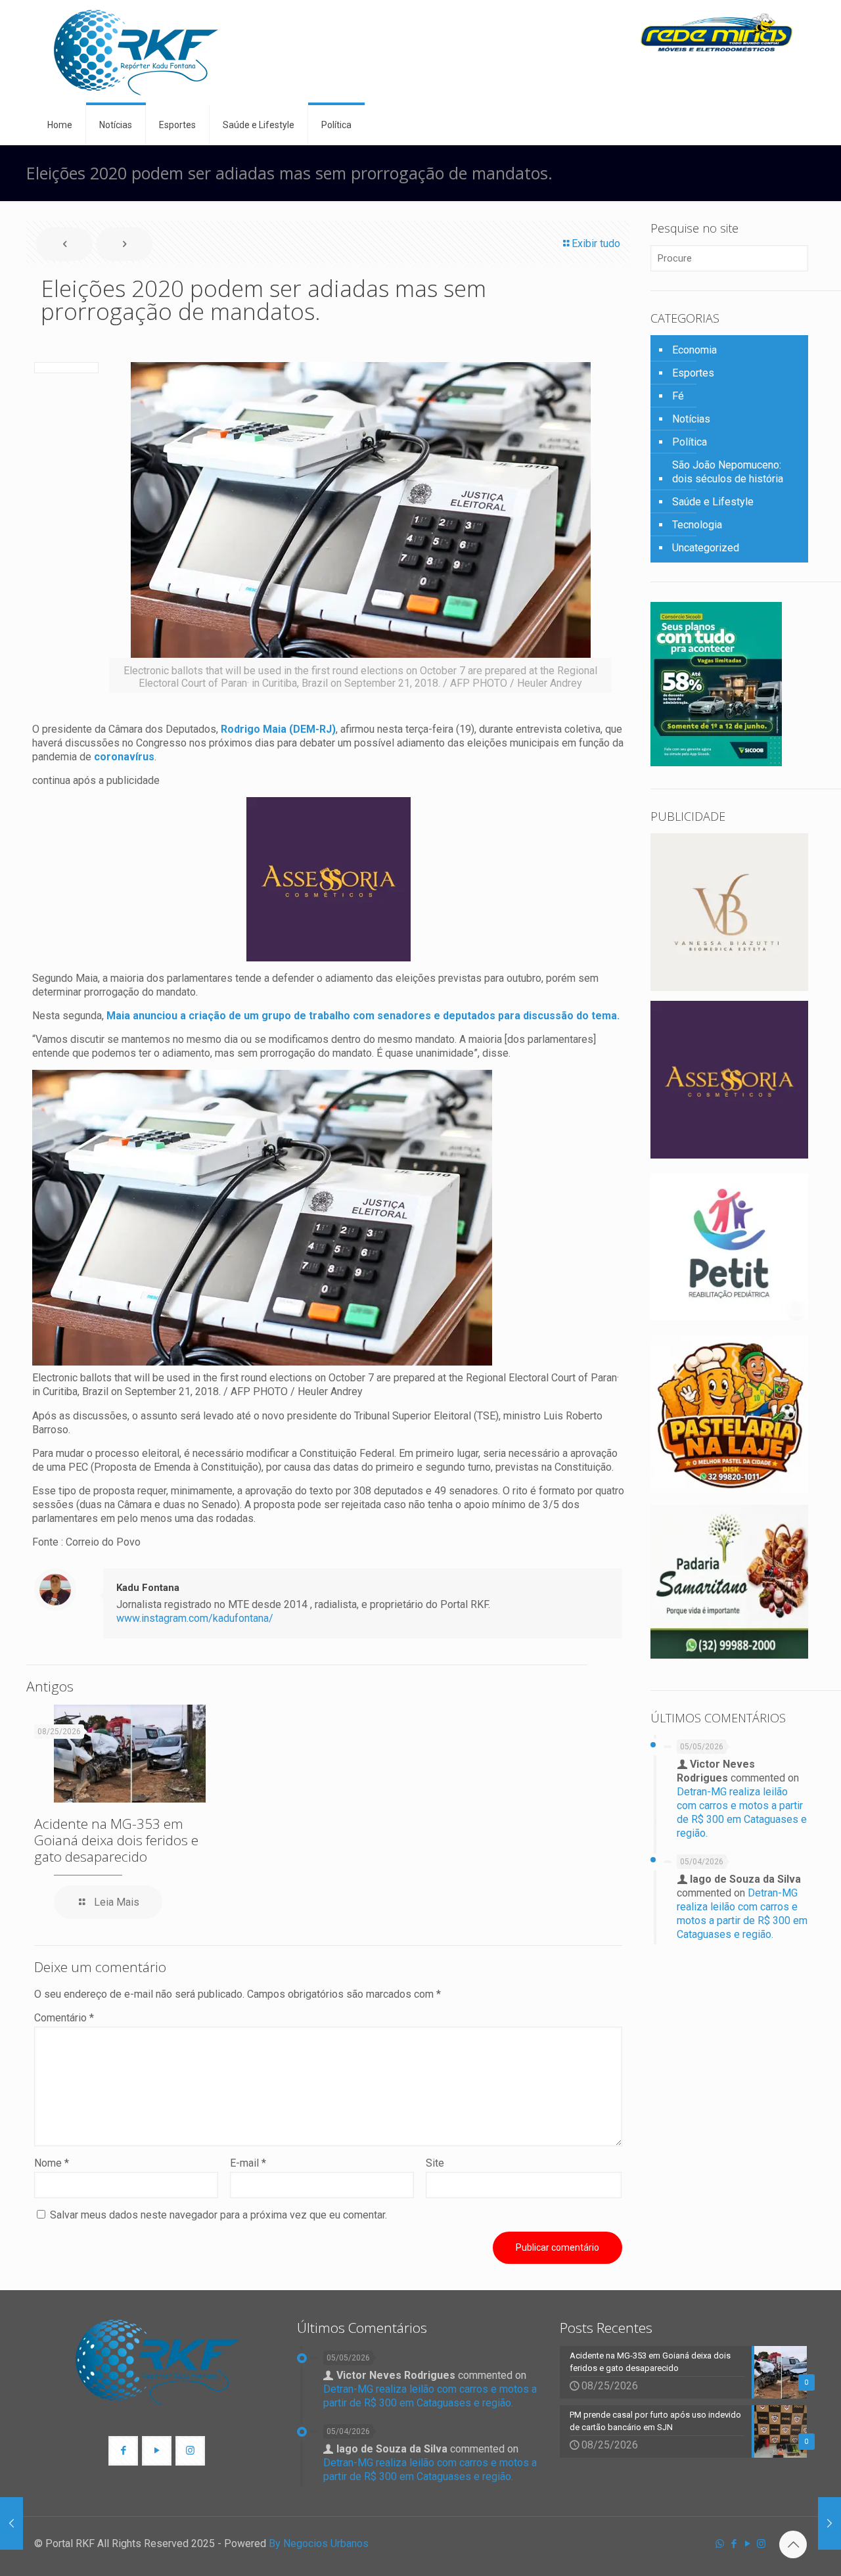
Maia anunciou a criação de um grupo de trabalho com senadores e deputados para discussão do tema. (363, 1016)
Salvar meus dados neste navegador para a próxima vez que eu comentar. (218, 2215)
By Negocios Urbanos (319, 2543)
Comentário (64, 2018)
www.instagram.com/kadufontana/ (195, 1618)
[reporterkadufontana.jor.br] (136, 53)
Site (435, 2163)
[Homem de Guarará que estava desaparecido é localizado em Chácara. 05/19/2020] (11, 2523)
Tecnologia (697, 525)
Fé (678, 396)
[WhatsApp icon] (720, 2544)
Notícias (691, 419)
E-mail (248, 2163)
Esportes (693, 373)
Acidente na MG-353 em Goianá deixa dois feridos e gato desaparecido (116, 1840)
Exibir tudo (596, 243)
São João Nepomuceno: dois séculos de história (728, 472)
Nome (52, 2163)
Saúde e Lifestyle (713, 502)
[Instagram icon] (761, 2544)
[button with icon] (123, 2451)
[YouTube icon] (747, 2544)
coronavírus (124, 757)
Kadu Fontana (148, 1588)
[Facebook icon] (734, 2544)
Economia (694, 350)
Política (690, 442)
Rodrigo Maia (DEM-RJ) (278, 729)
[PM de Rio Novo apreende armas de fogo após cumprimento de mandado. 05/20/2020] (830, 2523)
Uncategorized (706, 548)
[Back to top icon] (793, 2544)
